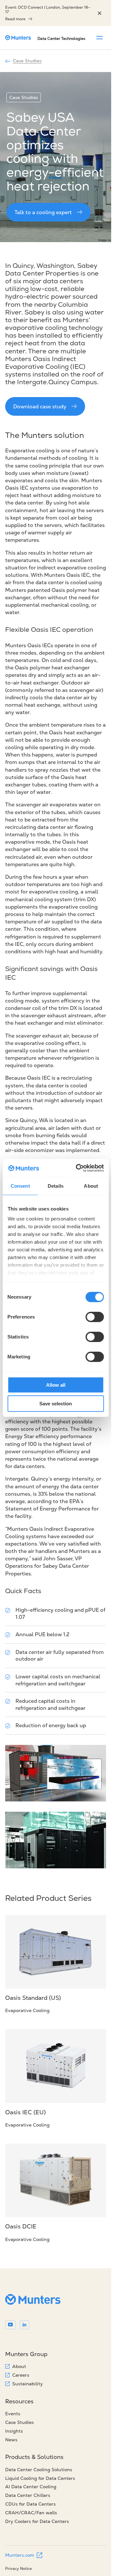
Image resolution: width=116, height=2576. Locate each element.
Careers (21, 2375)
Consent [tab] (20, 1186)
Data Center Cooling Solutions (39, 2470)
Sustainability (28, 2384)
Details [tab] (56, 1186)
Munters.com (20, 2555)
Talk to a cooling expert (43, 212)
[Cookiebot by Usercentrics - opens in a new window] (78, 1168)
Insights (14, 2431)
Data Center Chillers (28, 2495)
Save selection (56, 1404)
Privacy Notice (19, 2568)
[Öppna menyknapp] (100, 38)
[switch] (95, 1317)
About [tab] (91, 1186)
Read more (15, 19)
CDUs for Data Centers (30, 2504)
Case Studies (27, 61)
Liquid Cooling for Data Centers (40, 2478)
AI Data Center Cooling (31, 2487)
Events (13, 2414)
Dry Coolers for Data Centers (37, 2521)
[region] (100, 13)
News (11, 2440)
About (19, 2366)
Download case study (40, 406)
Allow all (56, 1385)
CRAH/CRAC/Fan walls (31, 2513)
